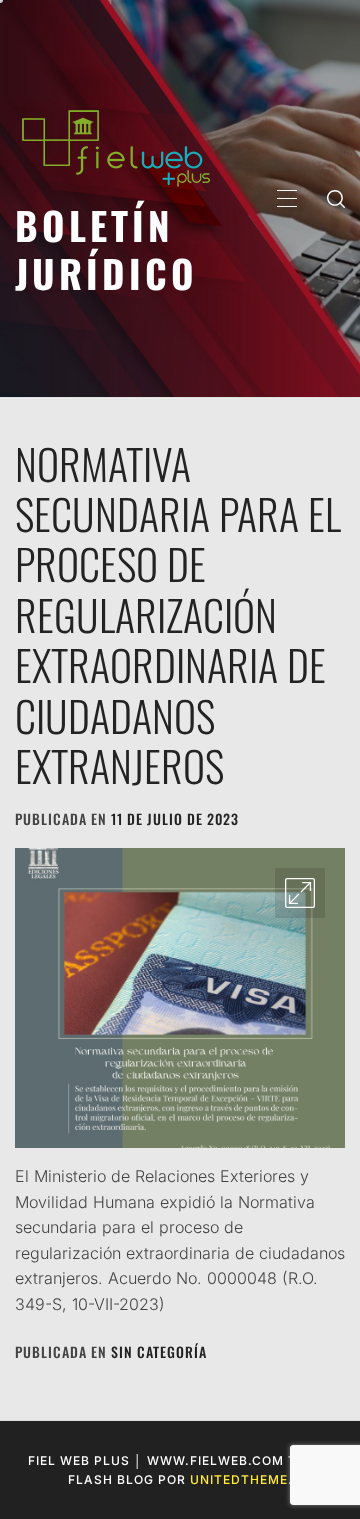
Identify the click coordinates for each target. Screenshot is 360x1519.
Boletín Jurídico (106, 248)
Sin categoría (159, 1351)
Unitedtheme (239, 1479)
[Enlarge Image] (300, 893)
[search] (336, 198)
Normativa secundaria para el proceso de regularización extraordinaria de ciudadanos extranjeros (178, 614)
